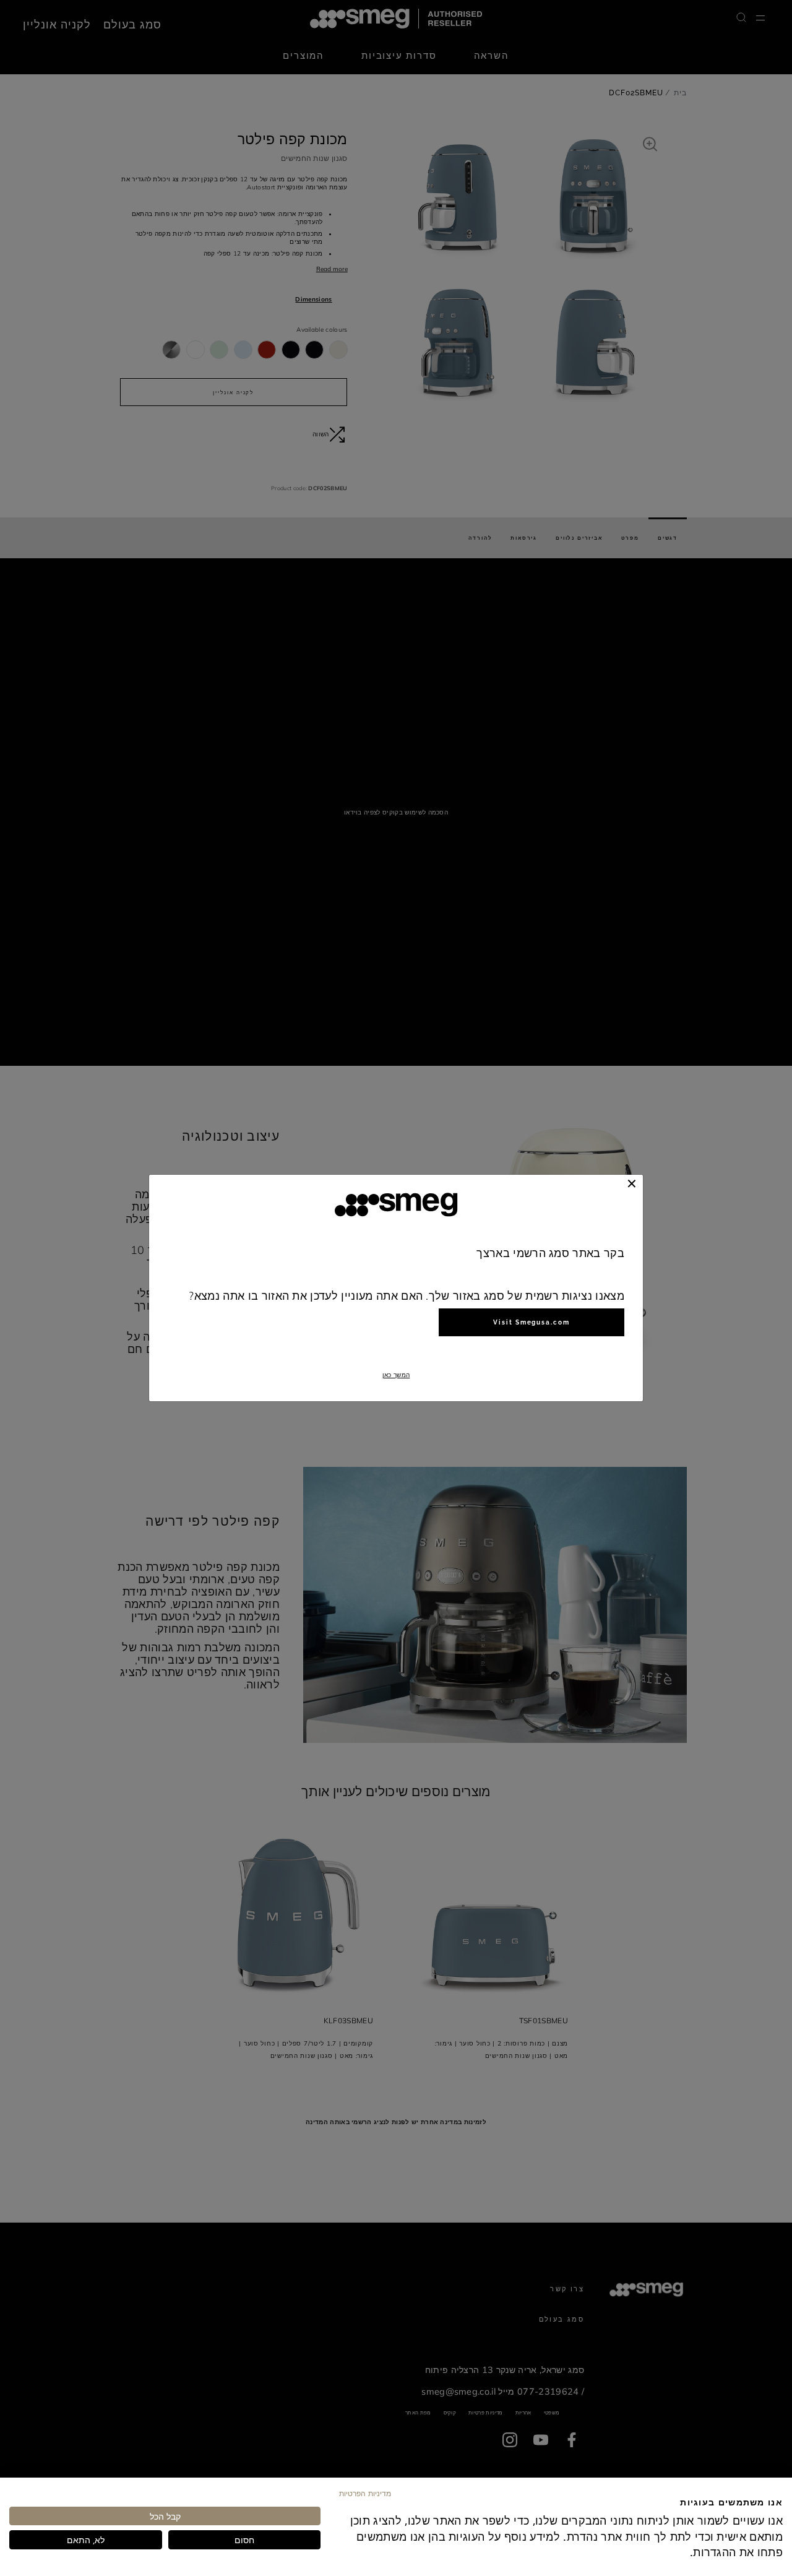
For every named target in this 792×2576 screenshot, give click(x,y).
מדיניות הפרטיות (365, 2493)
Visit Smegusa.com (532, 1322)
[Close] (632, 1183)
